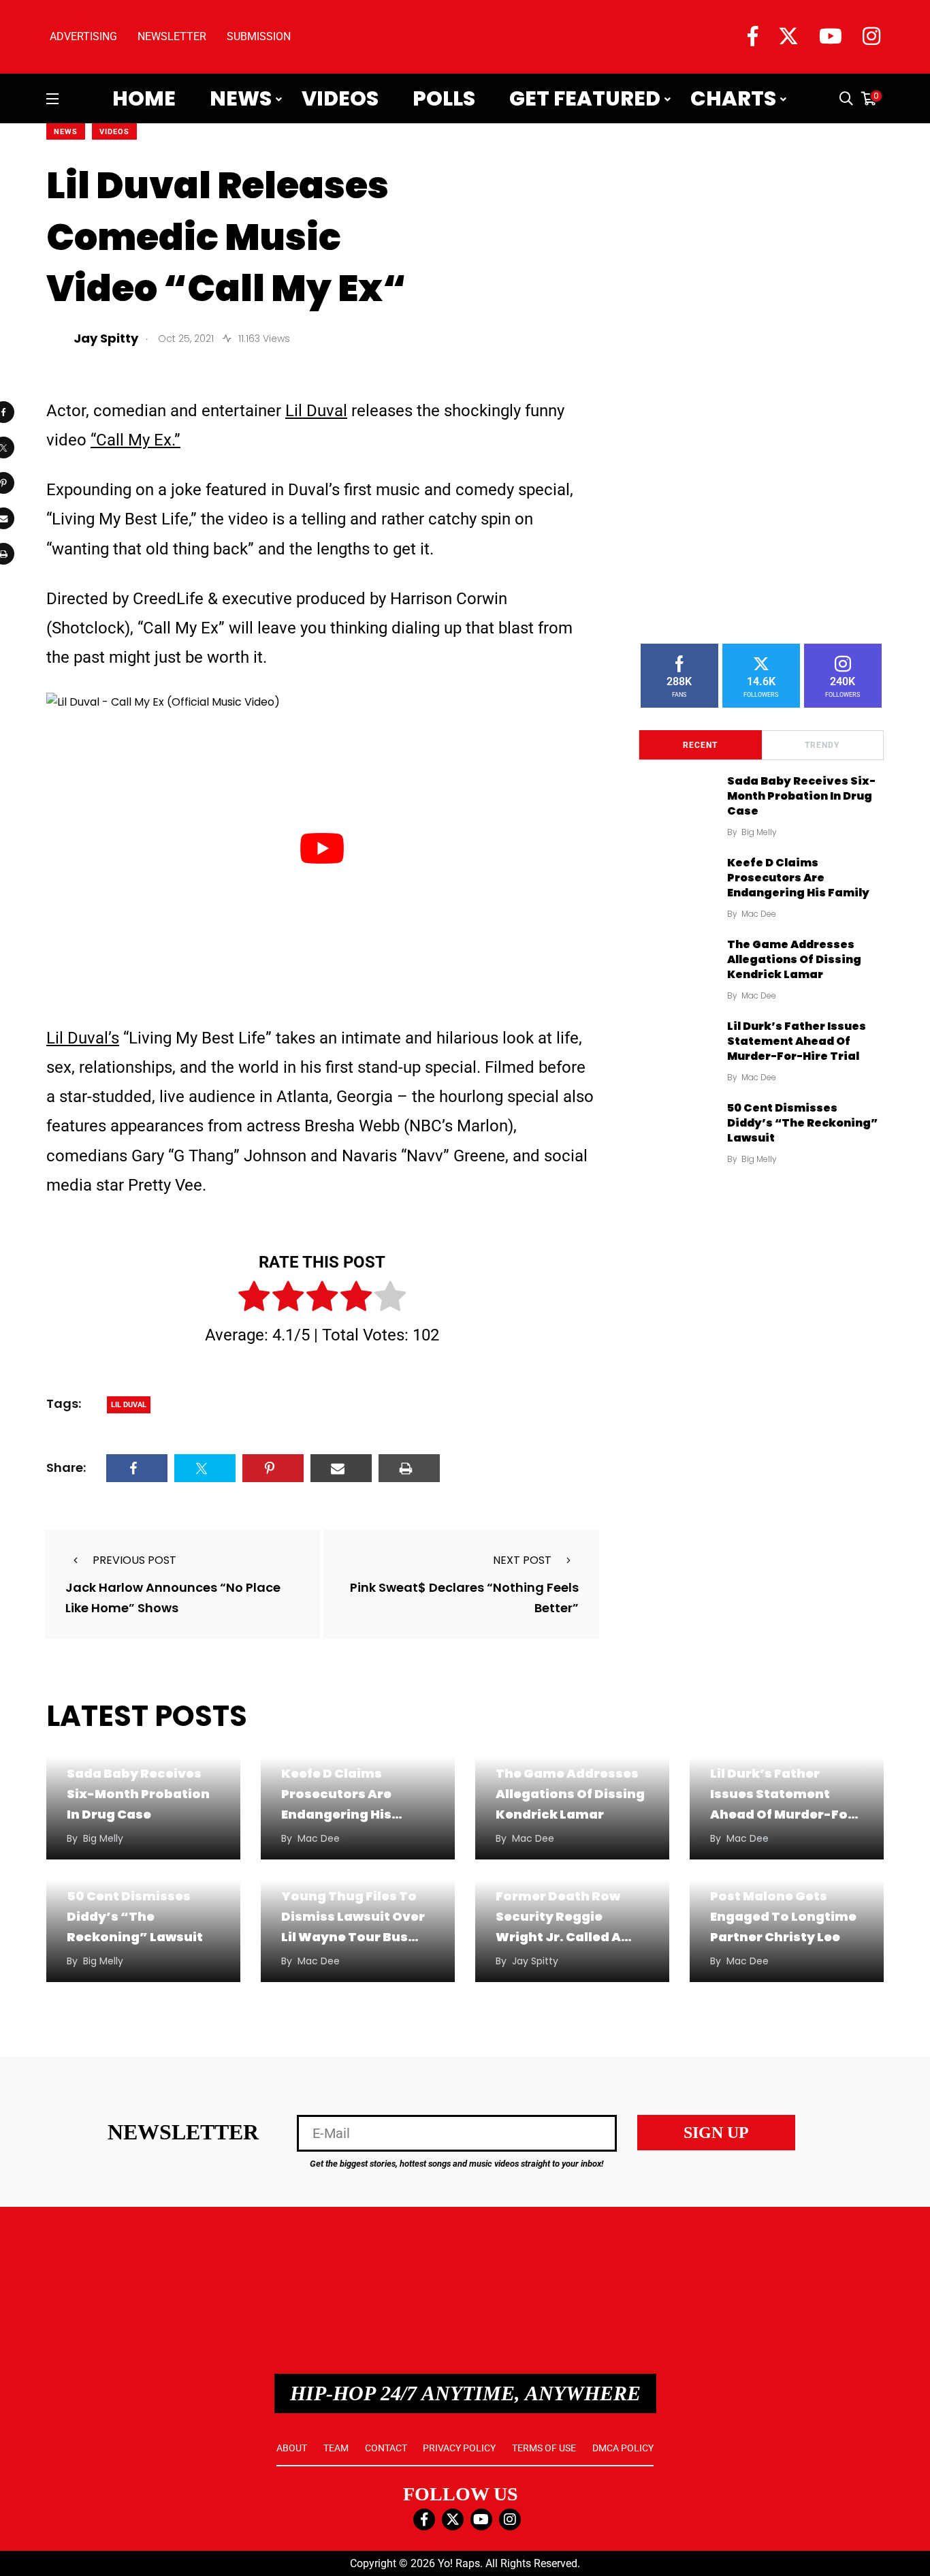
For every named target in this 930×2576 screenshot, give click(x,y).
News (241, 99)
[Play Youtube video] (322, 848)
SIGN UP (716, 2133)
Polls (444, 99)
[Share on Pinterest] (273, 1468)
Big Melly (759, 832)
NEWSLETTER (172, 36)
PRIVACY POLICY (459, 2448)
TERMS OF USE (544, 2448)
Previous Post (134, 1560)
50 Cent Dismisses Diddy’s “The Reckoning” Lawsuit (802, 1123)
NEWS (66, 132)
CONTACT (386, 2448)
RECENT (700, 745)
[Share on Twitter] (205, 1468)
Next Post (522, 1560)
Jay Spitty (535, 1961)
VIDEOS (114, 132)
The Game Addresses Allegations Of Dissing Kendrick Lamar (794, 960)
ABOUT (292, 2448)
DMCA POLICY (623, 2448)
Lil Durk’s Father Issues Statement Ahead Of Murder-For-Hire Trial (797, 1041)
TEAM (336, 2448)
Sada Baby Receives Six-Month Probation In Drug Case (801, 796)
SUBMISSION (259, 36)
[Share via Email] (341, 1468)
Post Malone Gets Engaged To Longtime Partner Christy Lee (783, 1916)
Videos (340, 99)
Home (144, 99)
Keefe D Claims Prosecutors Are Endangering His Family (798, 878)
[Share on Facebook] (137, 1468)
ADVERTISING (83, 36)
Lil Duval (316, 411)
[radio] (254, 1299)
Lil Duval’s (83, 1038)
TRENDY (822, 745)
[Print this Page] (409, 1468)
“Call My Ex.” (135, 440)
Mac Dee (759, 914)
